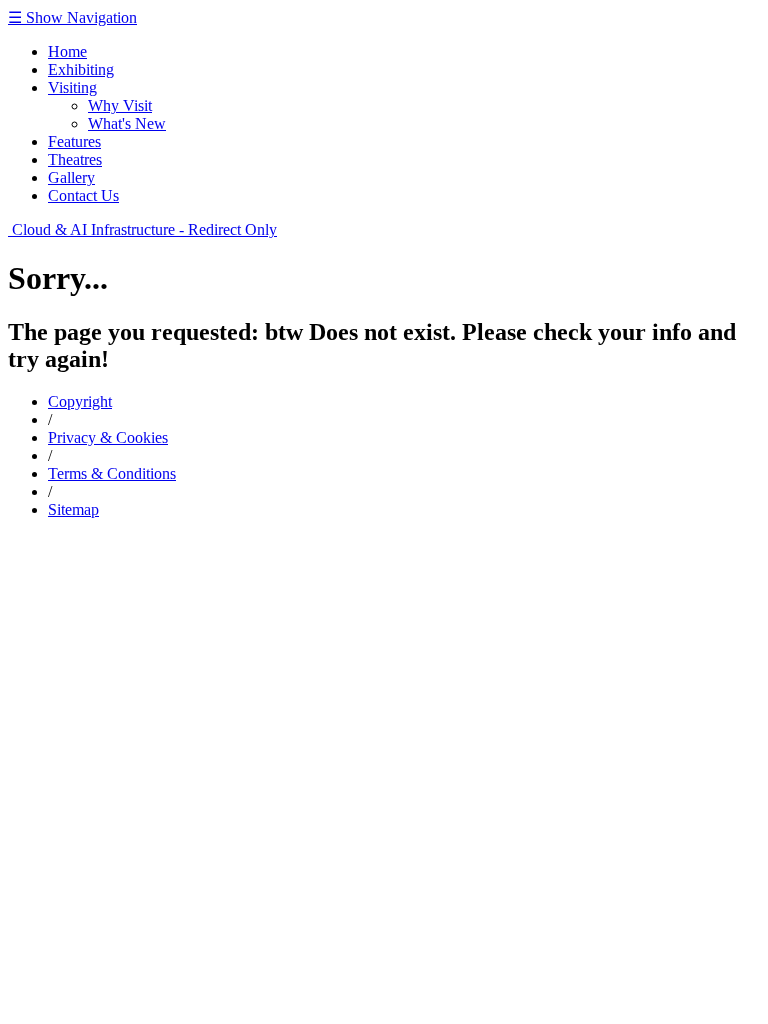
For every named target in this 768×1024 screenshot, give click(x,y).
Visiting (72, 87)
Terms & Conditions (112, 473)
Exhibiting (81, 69)
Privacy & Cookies (108, 437)
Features (74, 141)
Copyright (80, 401)
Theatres (75, 159)
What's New (127, 123)
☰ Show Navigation (72, 17)
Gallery (71, 177)
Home (67, 51)
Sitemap (73, 509)
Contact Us (83, 195)
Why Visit (120, 105)
